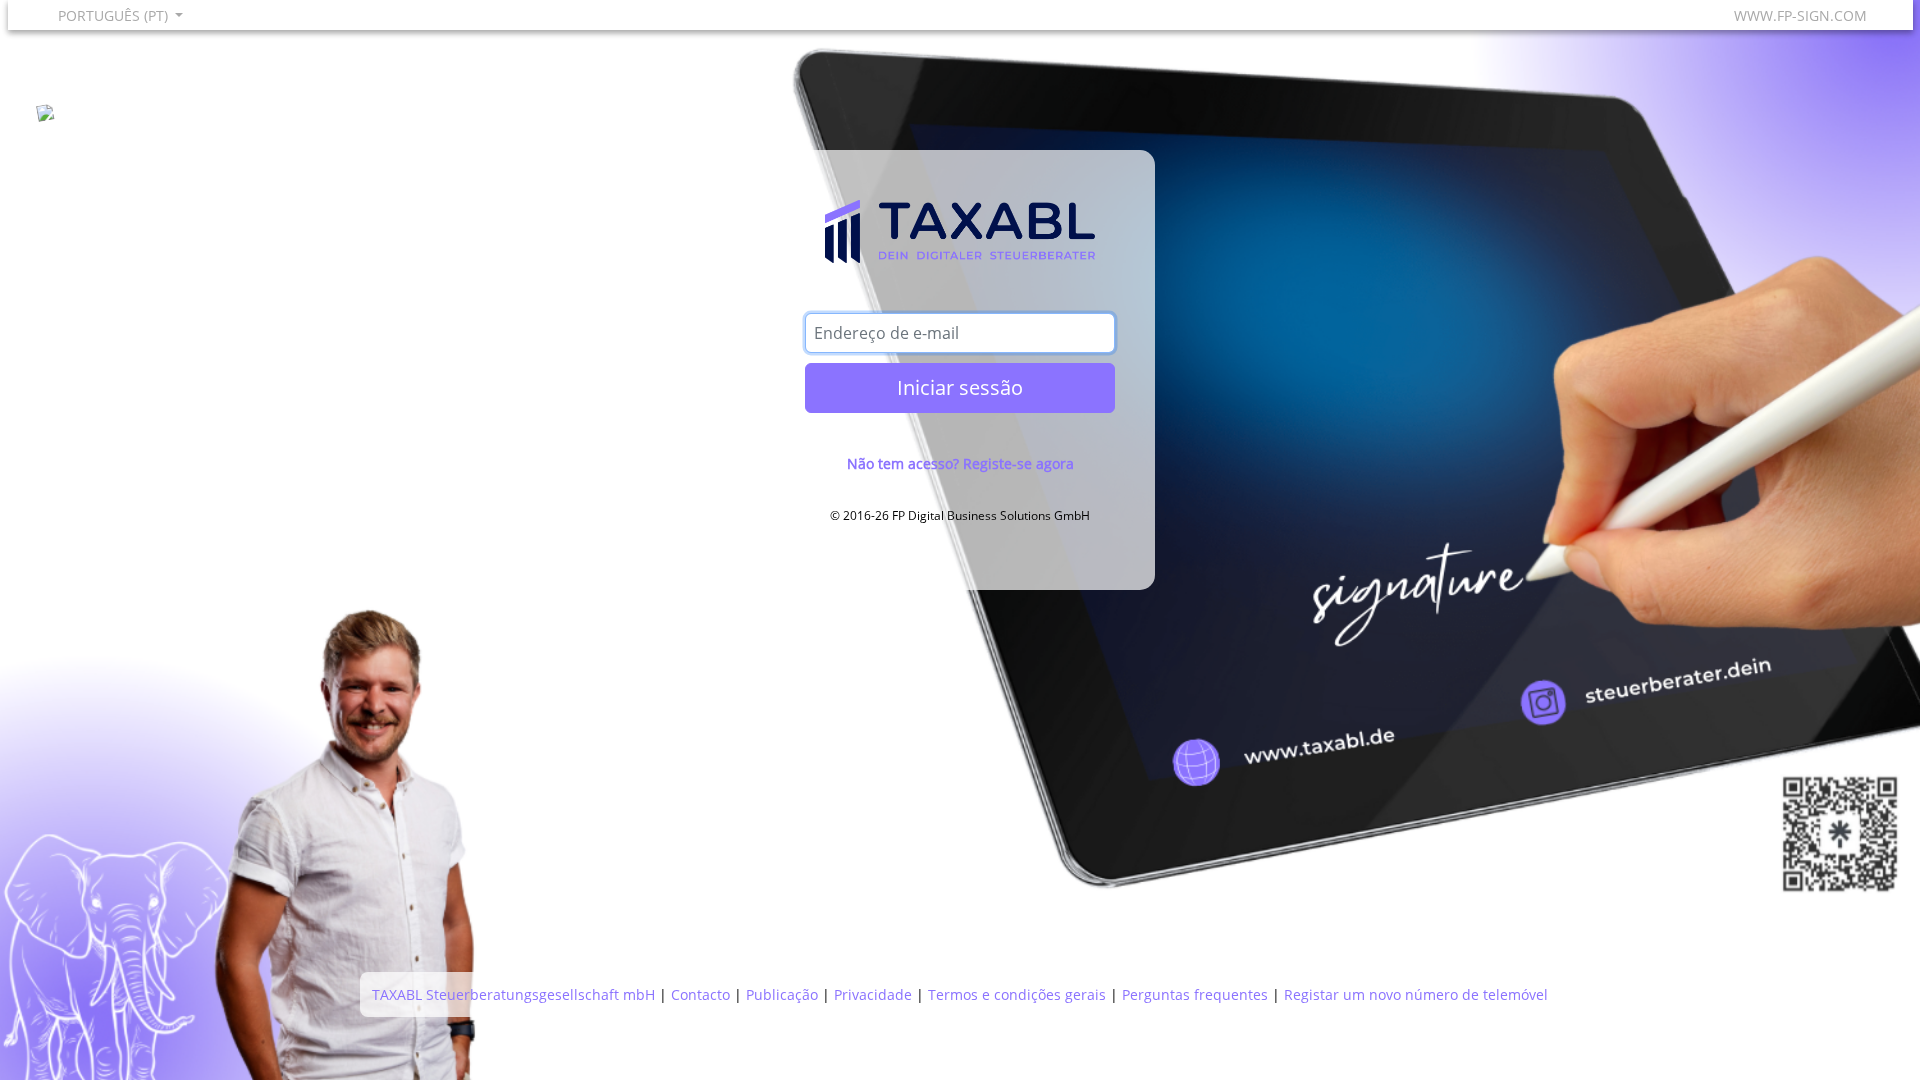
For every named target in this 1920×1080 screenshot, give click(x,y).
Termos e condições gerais (1017, 994)
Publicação (782, 994)
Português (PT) (115, 15)
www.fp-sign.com (1800, 15)
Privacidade (873, 994)
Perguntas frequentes (1195, 994)
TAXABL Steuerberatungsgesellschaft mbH (513, 994)
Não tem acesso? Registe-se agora (960, 463)
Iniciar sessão (960, 387)
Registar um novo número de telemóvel (1416, 994)
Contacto (700, 994)
